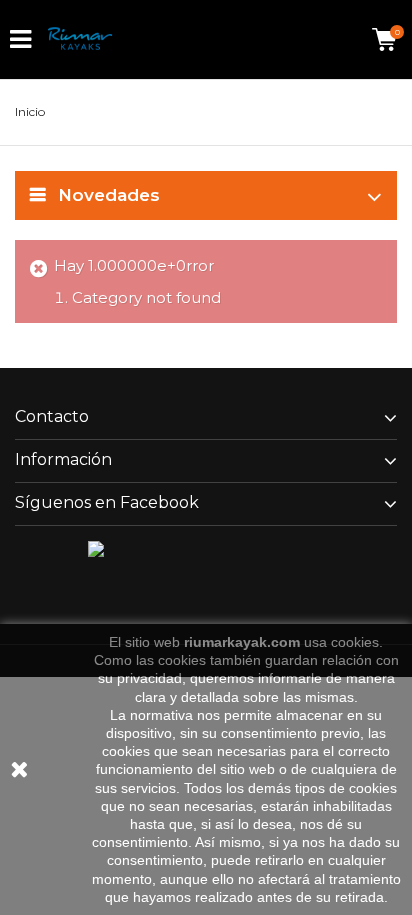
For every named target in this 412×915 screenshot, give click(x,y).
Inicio (30, 111)
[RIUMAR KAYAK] (80, 39)
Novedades (109, 195)
